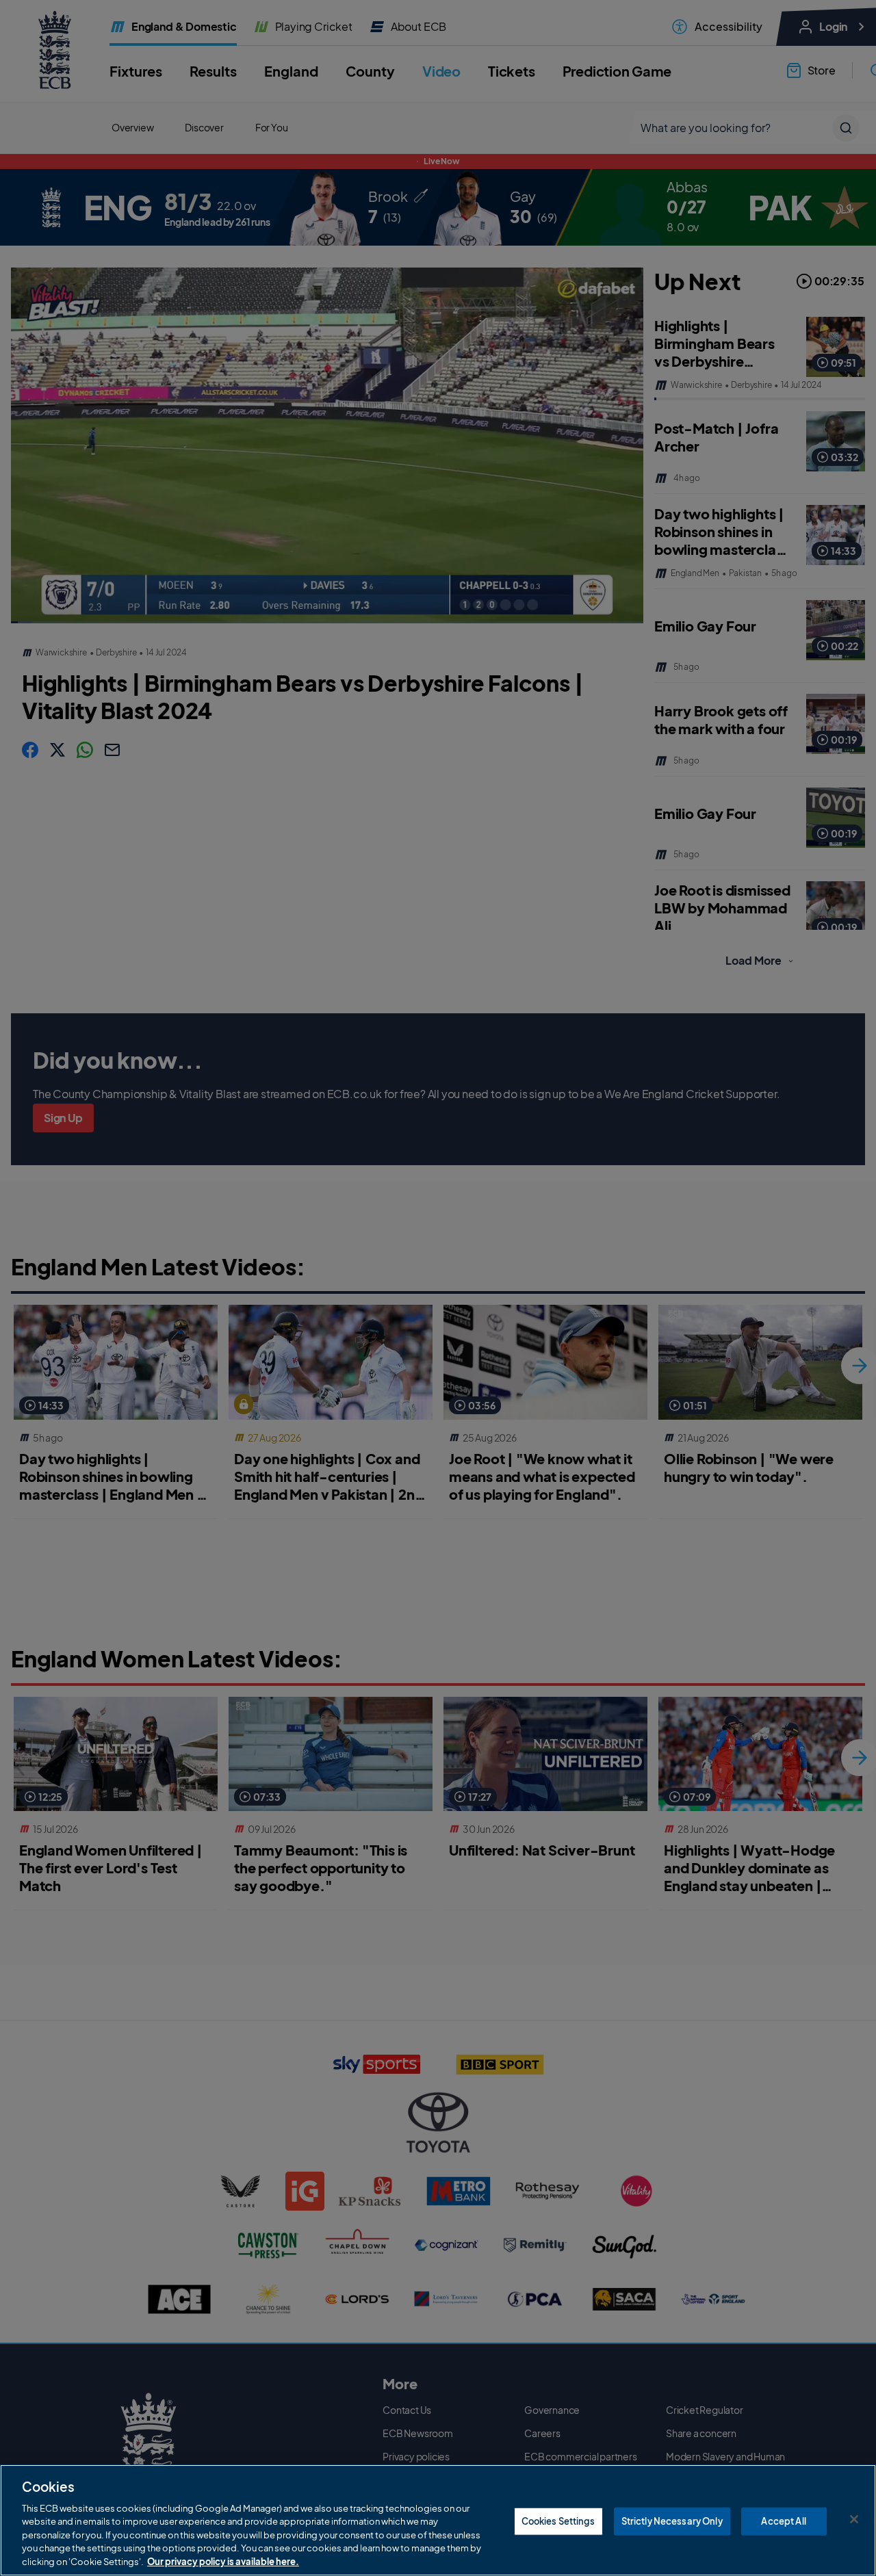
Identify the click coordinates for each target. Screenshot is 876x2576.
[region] (438, 2520)
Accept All (783, 2521)
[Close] (854, 2519)
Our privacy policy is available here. (223, 2562)
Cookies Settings (558, 2521)
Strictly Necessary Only (672, 2521)
